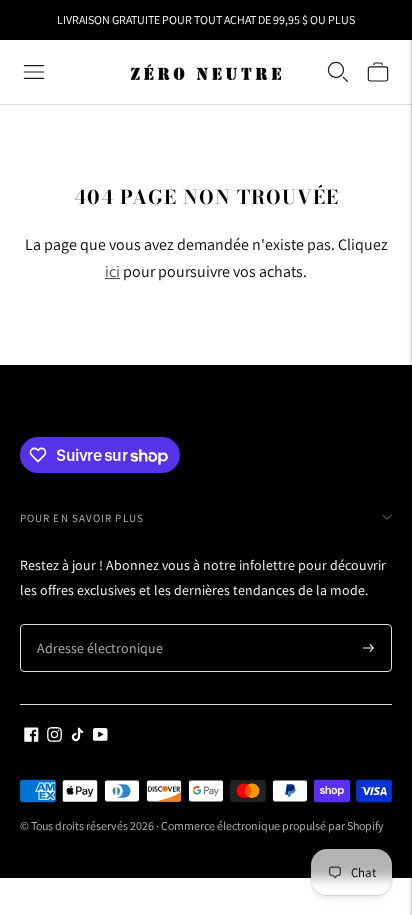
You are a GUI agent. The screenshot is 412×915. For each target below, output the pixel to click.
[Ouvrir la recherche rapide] (338, 72)
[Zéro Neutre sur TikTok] (77, 737)
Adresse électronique (92, 624)
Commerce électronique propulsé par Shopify (272, 825)
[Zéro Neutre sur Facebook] (31, 737)
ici (112, 271)
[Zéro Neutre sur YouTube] (100, 737)
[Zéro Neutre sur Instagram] (54, 737)
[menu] (34, 72)
